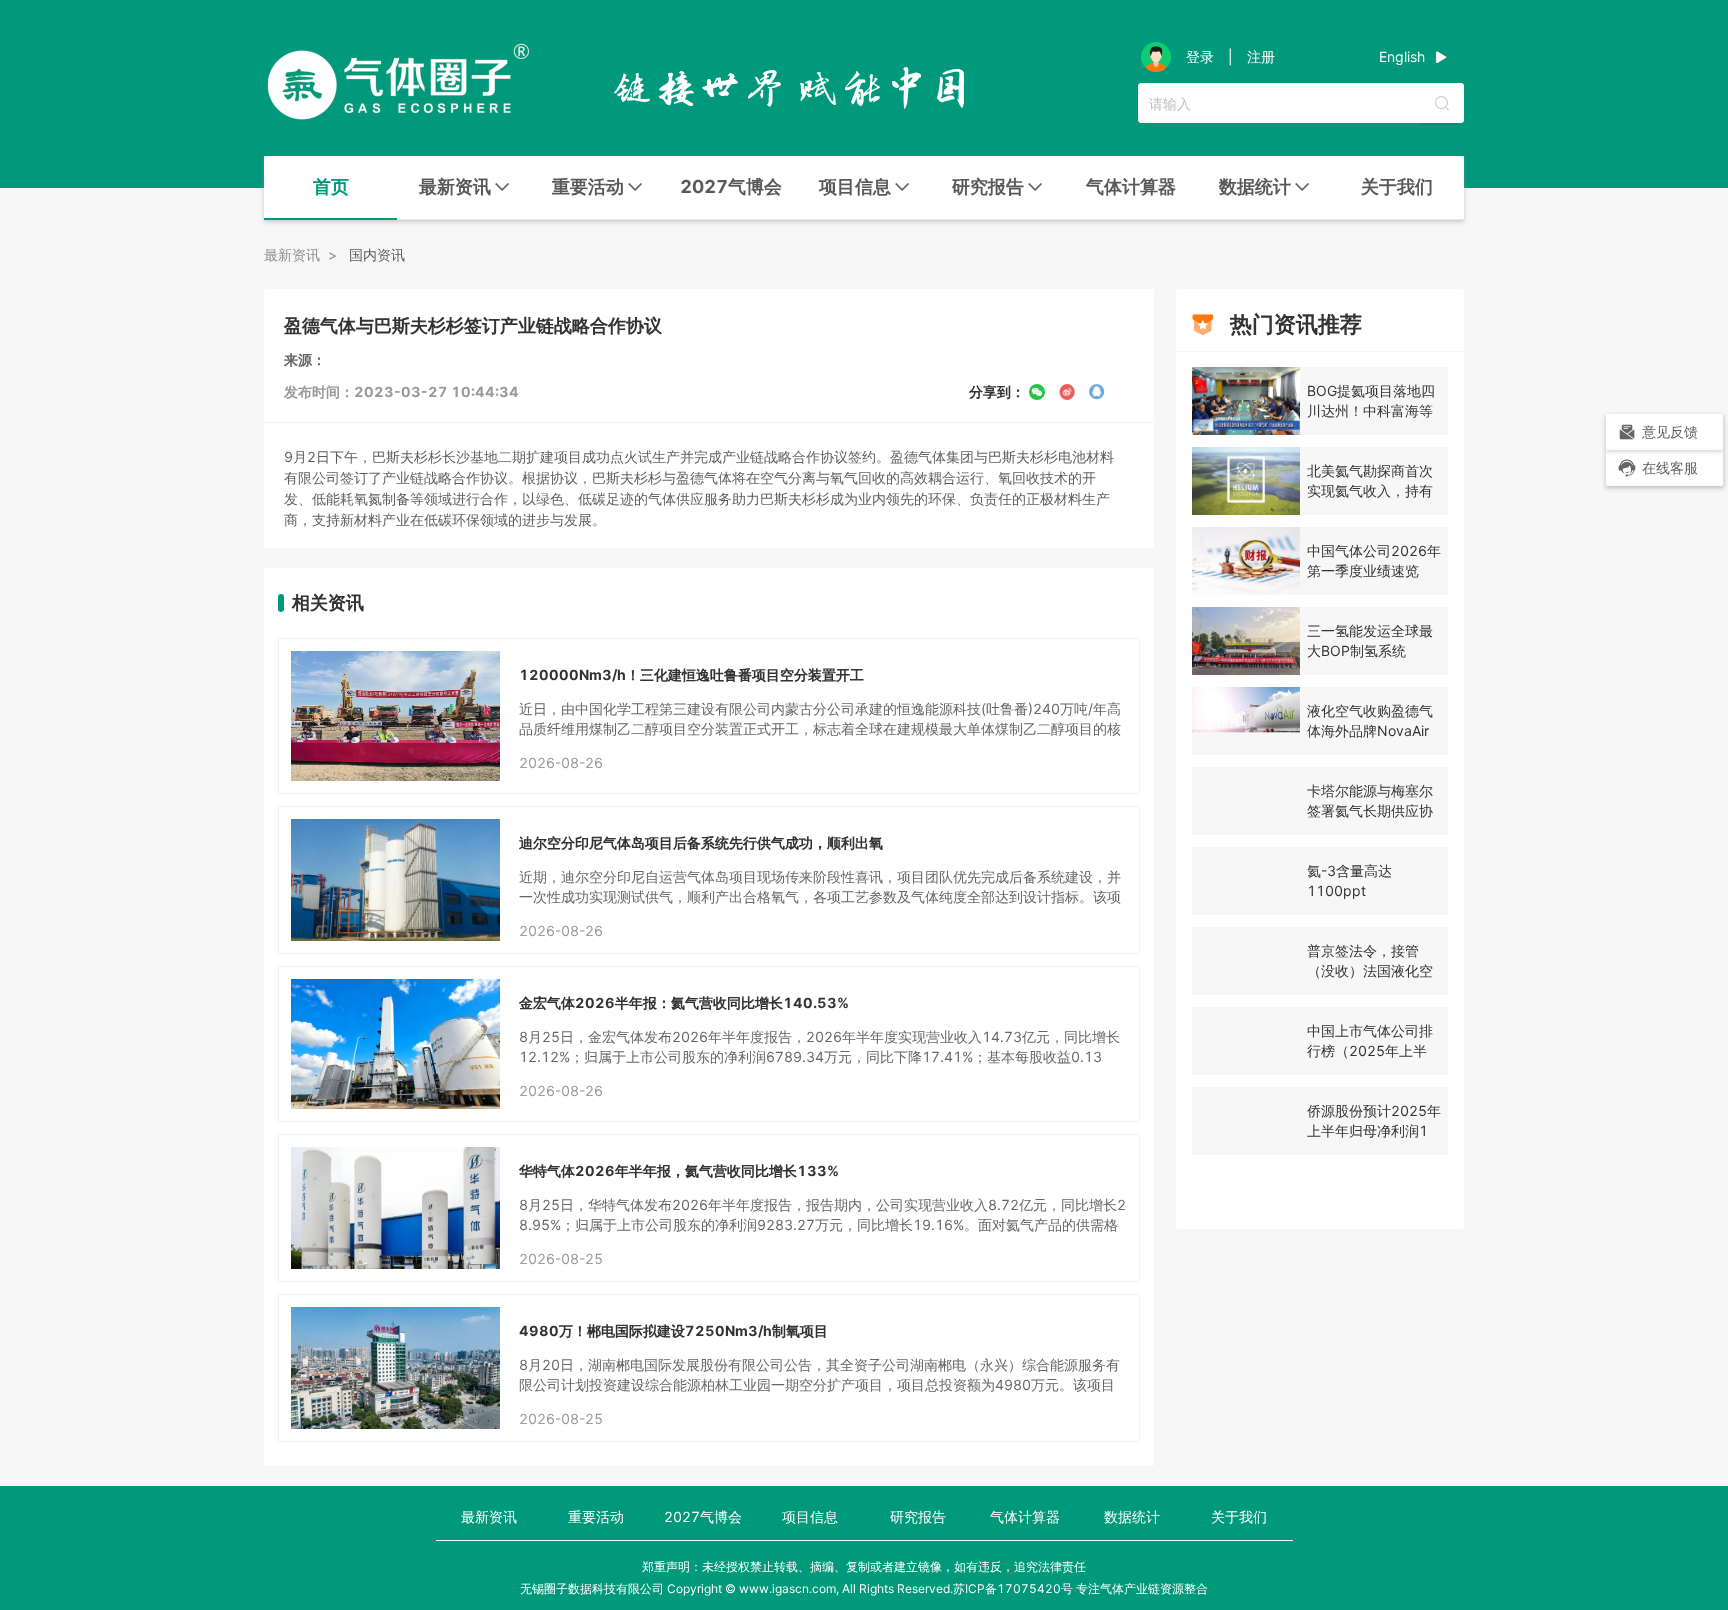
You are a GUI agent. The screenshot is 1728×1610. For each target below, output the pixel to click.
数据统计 (1132, 1516)
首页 (331, 186)
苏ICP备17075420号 (1013, 1588)
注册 (1261, 57)
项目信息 (810, 1516)
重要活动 (596, 1516)
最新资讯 (489, 1516)
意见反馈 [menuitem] (1670, 431)
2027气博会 (731, 186)
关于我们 (1397, 186)
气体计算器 (1131, 186)
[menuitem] (330, 188)
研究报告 (918, 1516)
